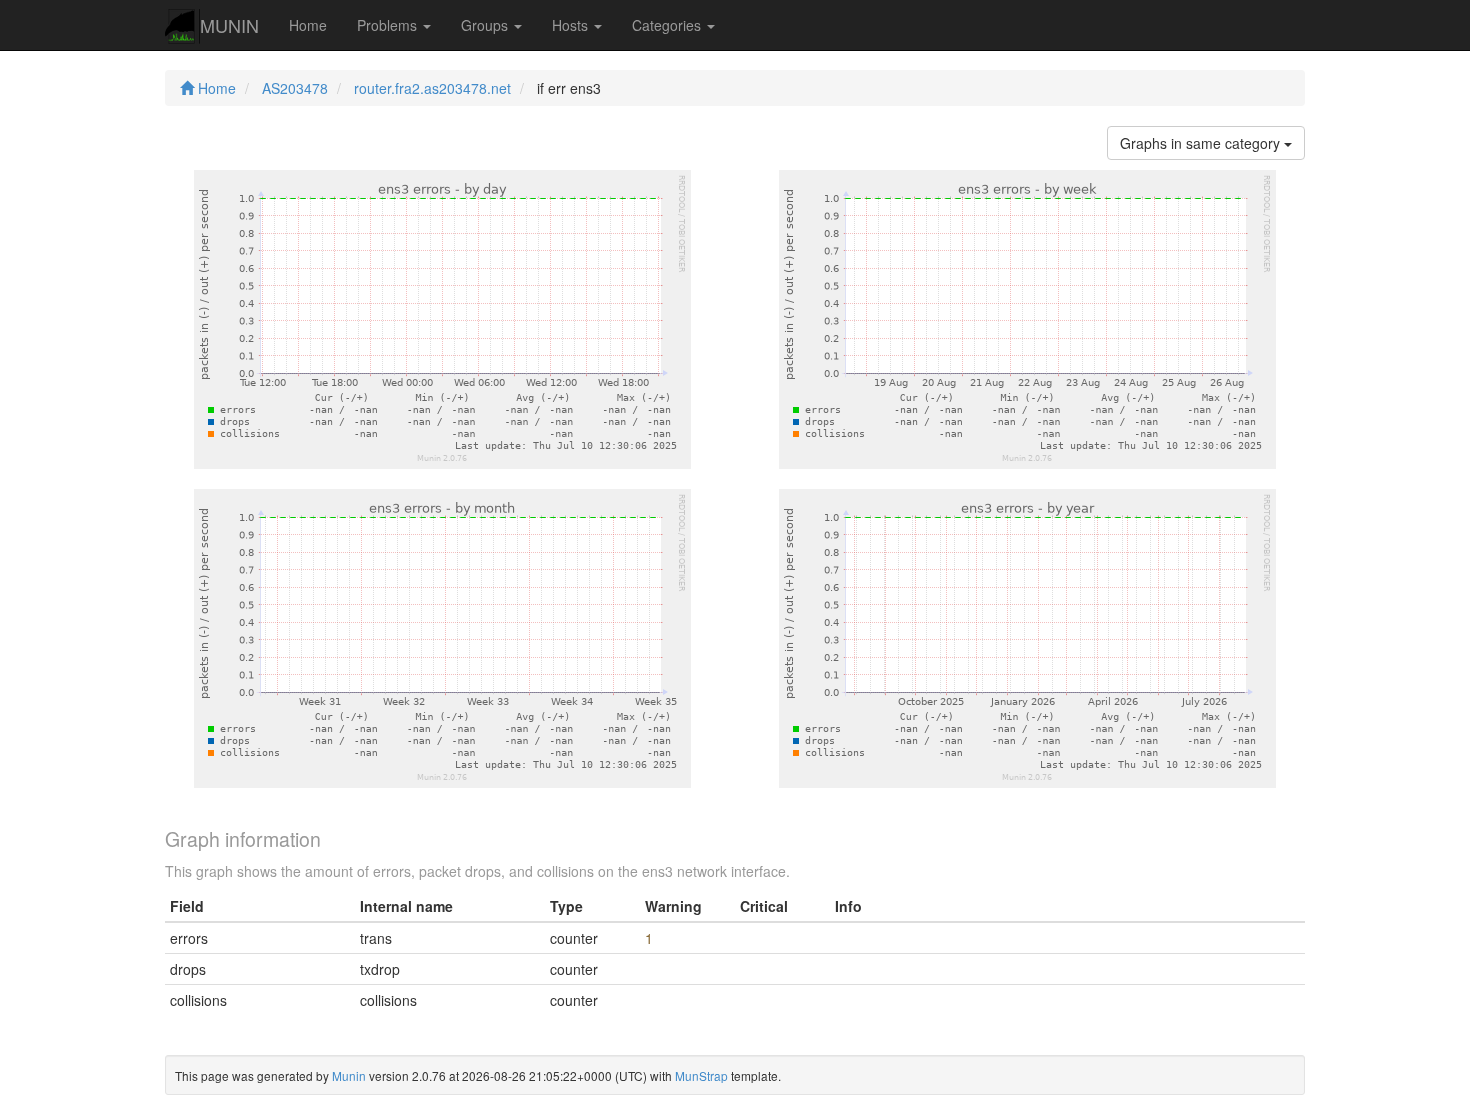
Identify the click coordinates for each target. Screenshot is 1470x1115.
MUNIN (229, 25)
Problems (389, 25)
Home (308, 25)
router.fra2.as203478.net (432, 88)
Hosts (572, 25)
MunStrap (701, 1075)
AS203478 (295, 88)
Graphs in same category (1202, 143)
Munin (349, 1075)
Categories (668, 25)
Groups (486, 25)
